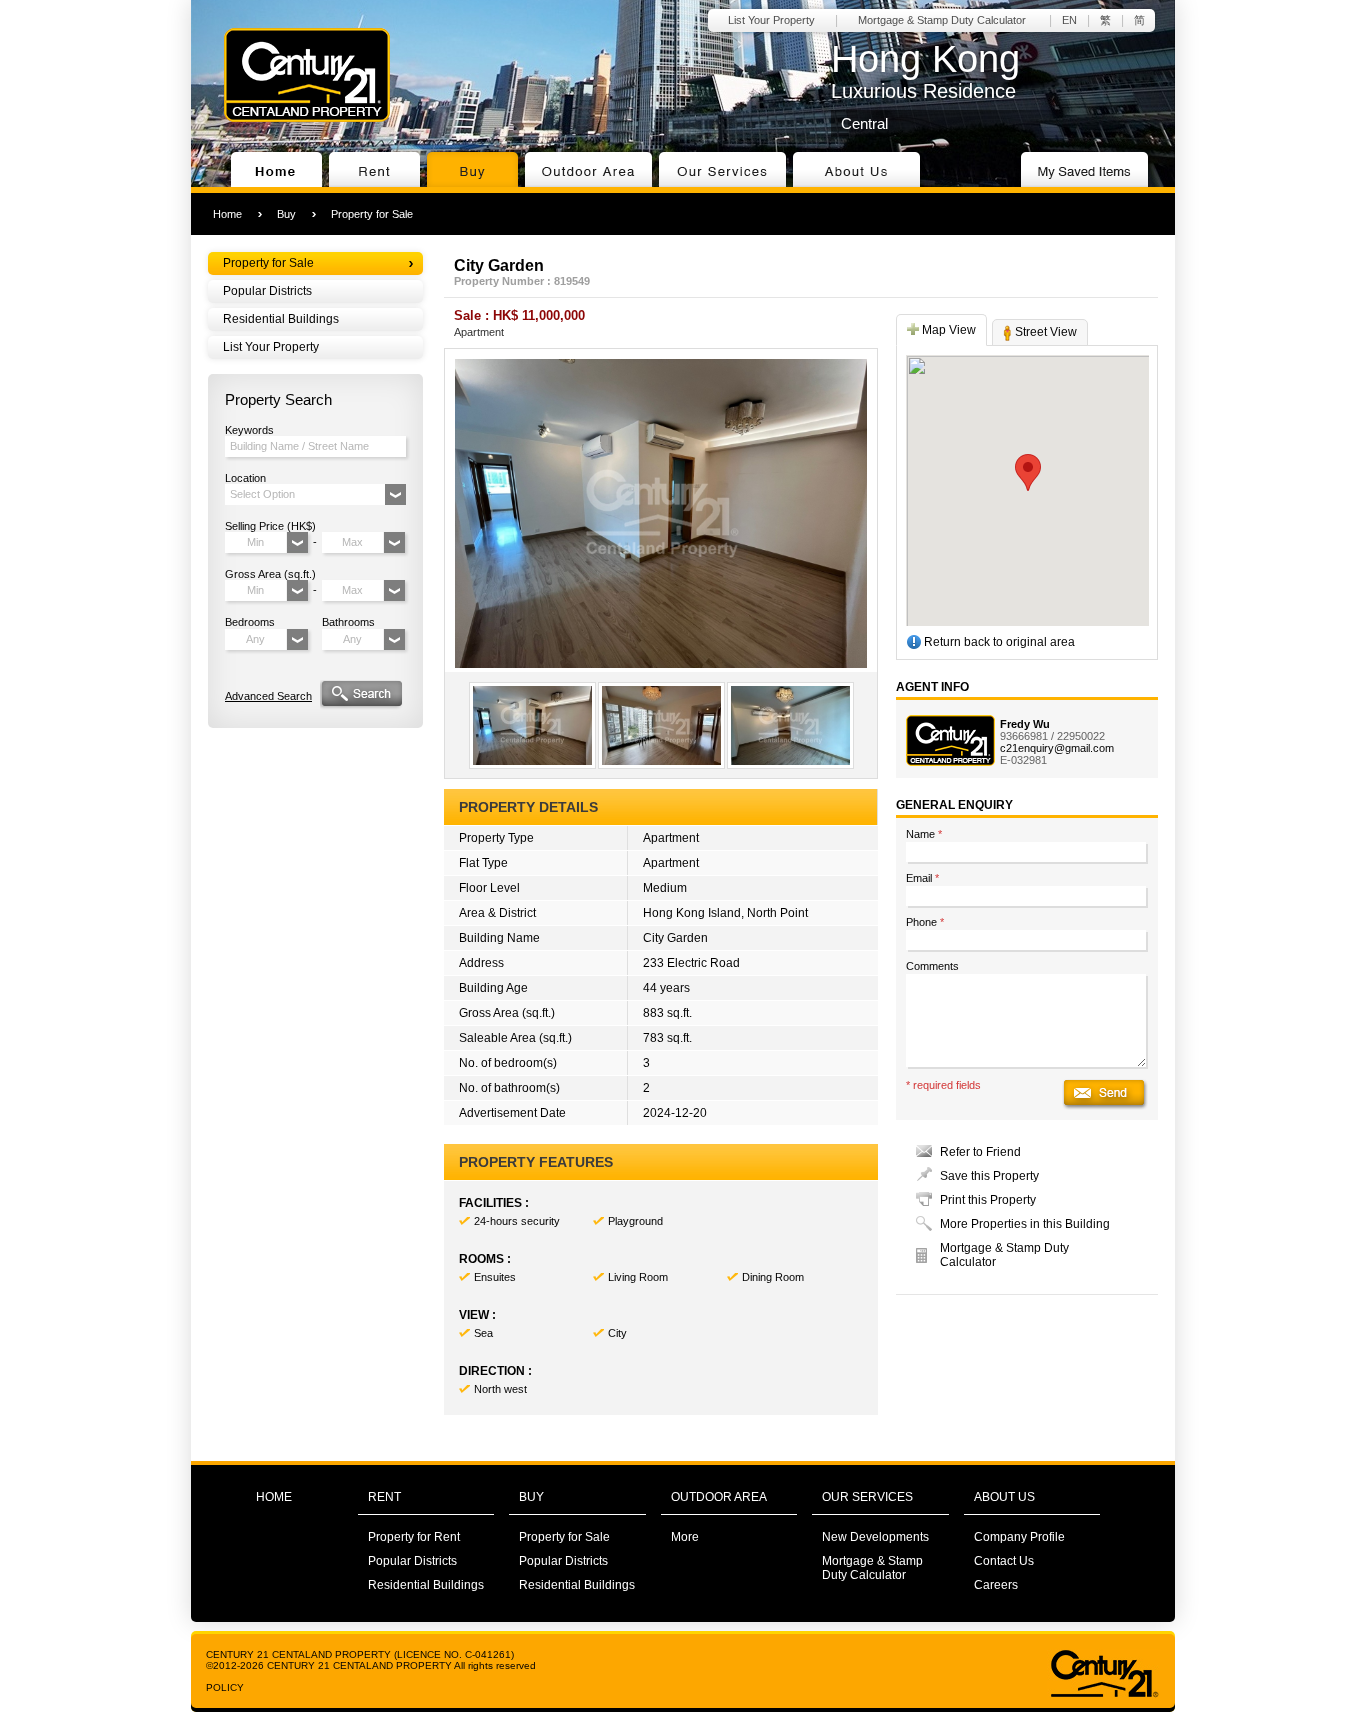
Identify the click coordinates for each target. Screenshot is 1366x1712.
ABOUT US (1004, 1497)
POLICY (225, 1687)
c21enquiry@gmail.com (1057, 748)
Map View (947, 330)
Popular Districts (267, 291)
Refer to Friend (980, 1152)
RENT (384, 1497)
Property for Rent (414, 1537)
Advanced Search (268, 696)
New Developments (875, 1537)
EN (1069, 20)
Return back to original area (998, 642)
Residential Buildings (281, 319)
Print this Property (988, 1200)
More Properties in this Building (1025, 1224)
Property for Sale (372, 214)
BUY (531, 1497)
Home (227, 214)
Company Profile (1019, 1537)
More (685, 1537)
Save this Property (989, 1176)
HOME (274, 1497)
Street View (1044, 332)
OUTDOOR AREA (719, 1497)
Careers (996, 1585)
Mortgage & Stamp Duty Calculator (942, 20)
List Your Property (771, 20)
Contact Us (1004, 1561)
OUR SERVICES (867, 1497)
